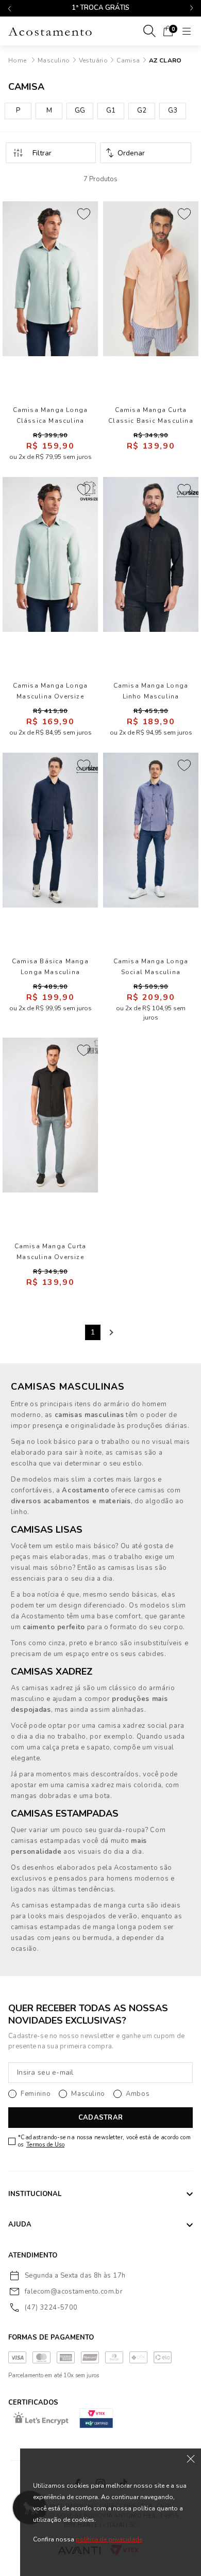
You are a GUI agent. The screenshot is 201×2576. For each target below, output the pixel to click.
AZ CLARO (165, 60)
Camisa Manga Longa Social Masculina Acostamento (151, 967)
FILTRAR (51, 153)
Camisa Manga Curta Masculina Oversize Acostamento (51, 1252)
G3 (173, 110)
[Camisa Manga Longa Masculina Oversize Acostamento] (50, 554)
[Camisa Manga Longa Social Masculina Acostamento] (151, 830)
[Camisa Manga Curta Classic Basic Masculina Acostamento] (151, 279)
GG (80, 110)
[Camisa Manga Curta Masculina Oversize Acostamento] (50, 1115)
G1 (111, 110)
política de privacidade (109, 2539)
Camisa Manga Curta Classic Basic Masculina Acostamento (151, 416)
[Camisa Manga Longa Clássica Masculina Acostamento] (50, 279)
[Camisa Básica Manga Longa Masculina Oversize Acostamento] (50, 830)
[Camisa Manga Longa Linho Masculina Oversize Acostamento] (151, 554)
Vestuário (94, 60)
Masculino (54, 60)
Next (110, 1332)
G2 (142, 110)
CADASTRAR (100, 2118)
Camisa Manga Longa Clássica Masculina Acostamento (51, 416)
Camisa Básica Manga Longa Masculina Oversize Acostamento (51, 967)
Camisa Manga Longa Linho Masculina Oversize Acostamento (151, 691)
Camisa (128, 60)
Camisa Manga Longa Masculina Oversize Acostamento (51, 691)
